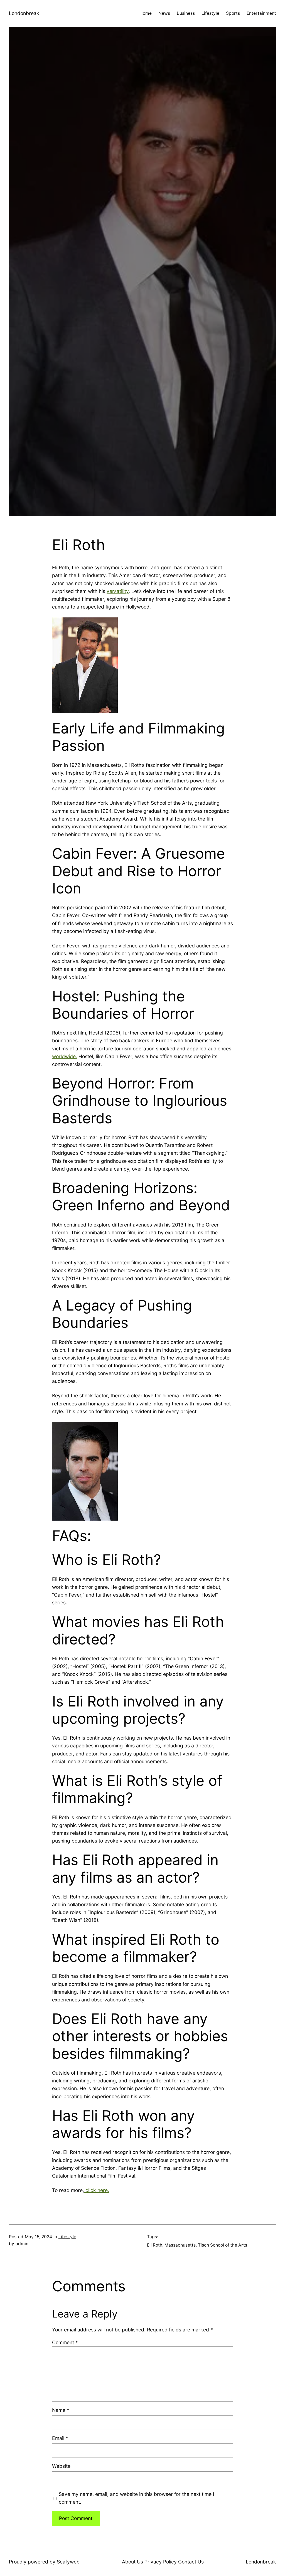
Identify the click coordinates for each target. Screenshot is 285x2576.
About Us (132, 2562)
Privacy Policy (161, 2562)
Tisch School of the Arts (223, 2245)
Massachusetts (180, 2245)
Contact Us (191, 2562)
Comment (65, 2342)
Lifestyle (67, 2237)
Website (61, 2466)
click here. (97, 2190)
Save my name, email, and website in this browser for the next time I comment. (137, 2498)
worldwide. (65, 1056)
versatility (118, 591)
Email (60, 2438)
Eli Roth (155, 2245)
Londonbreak (24, 13)
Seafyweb (68, 2562)
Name (61, 2410)
